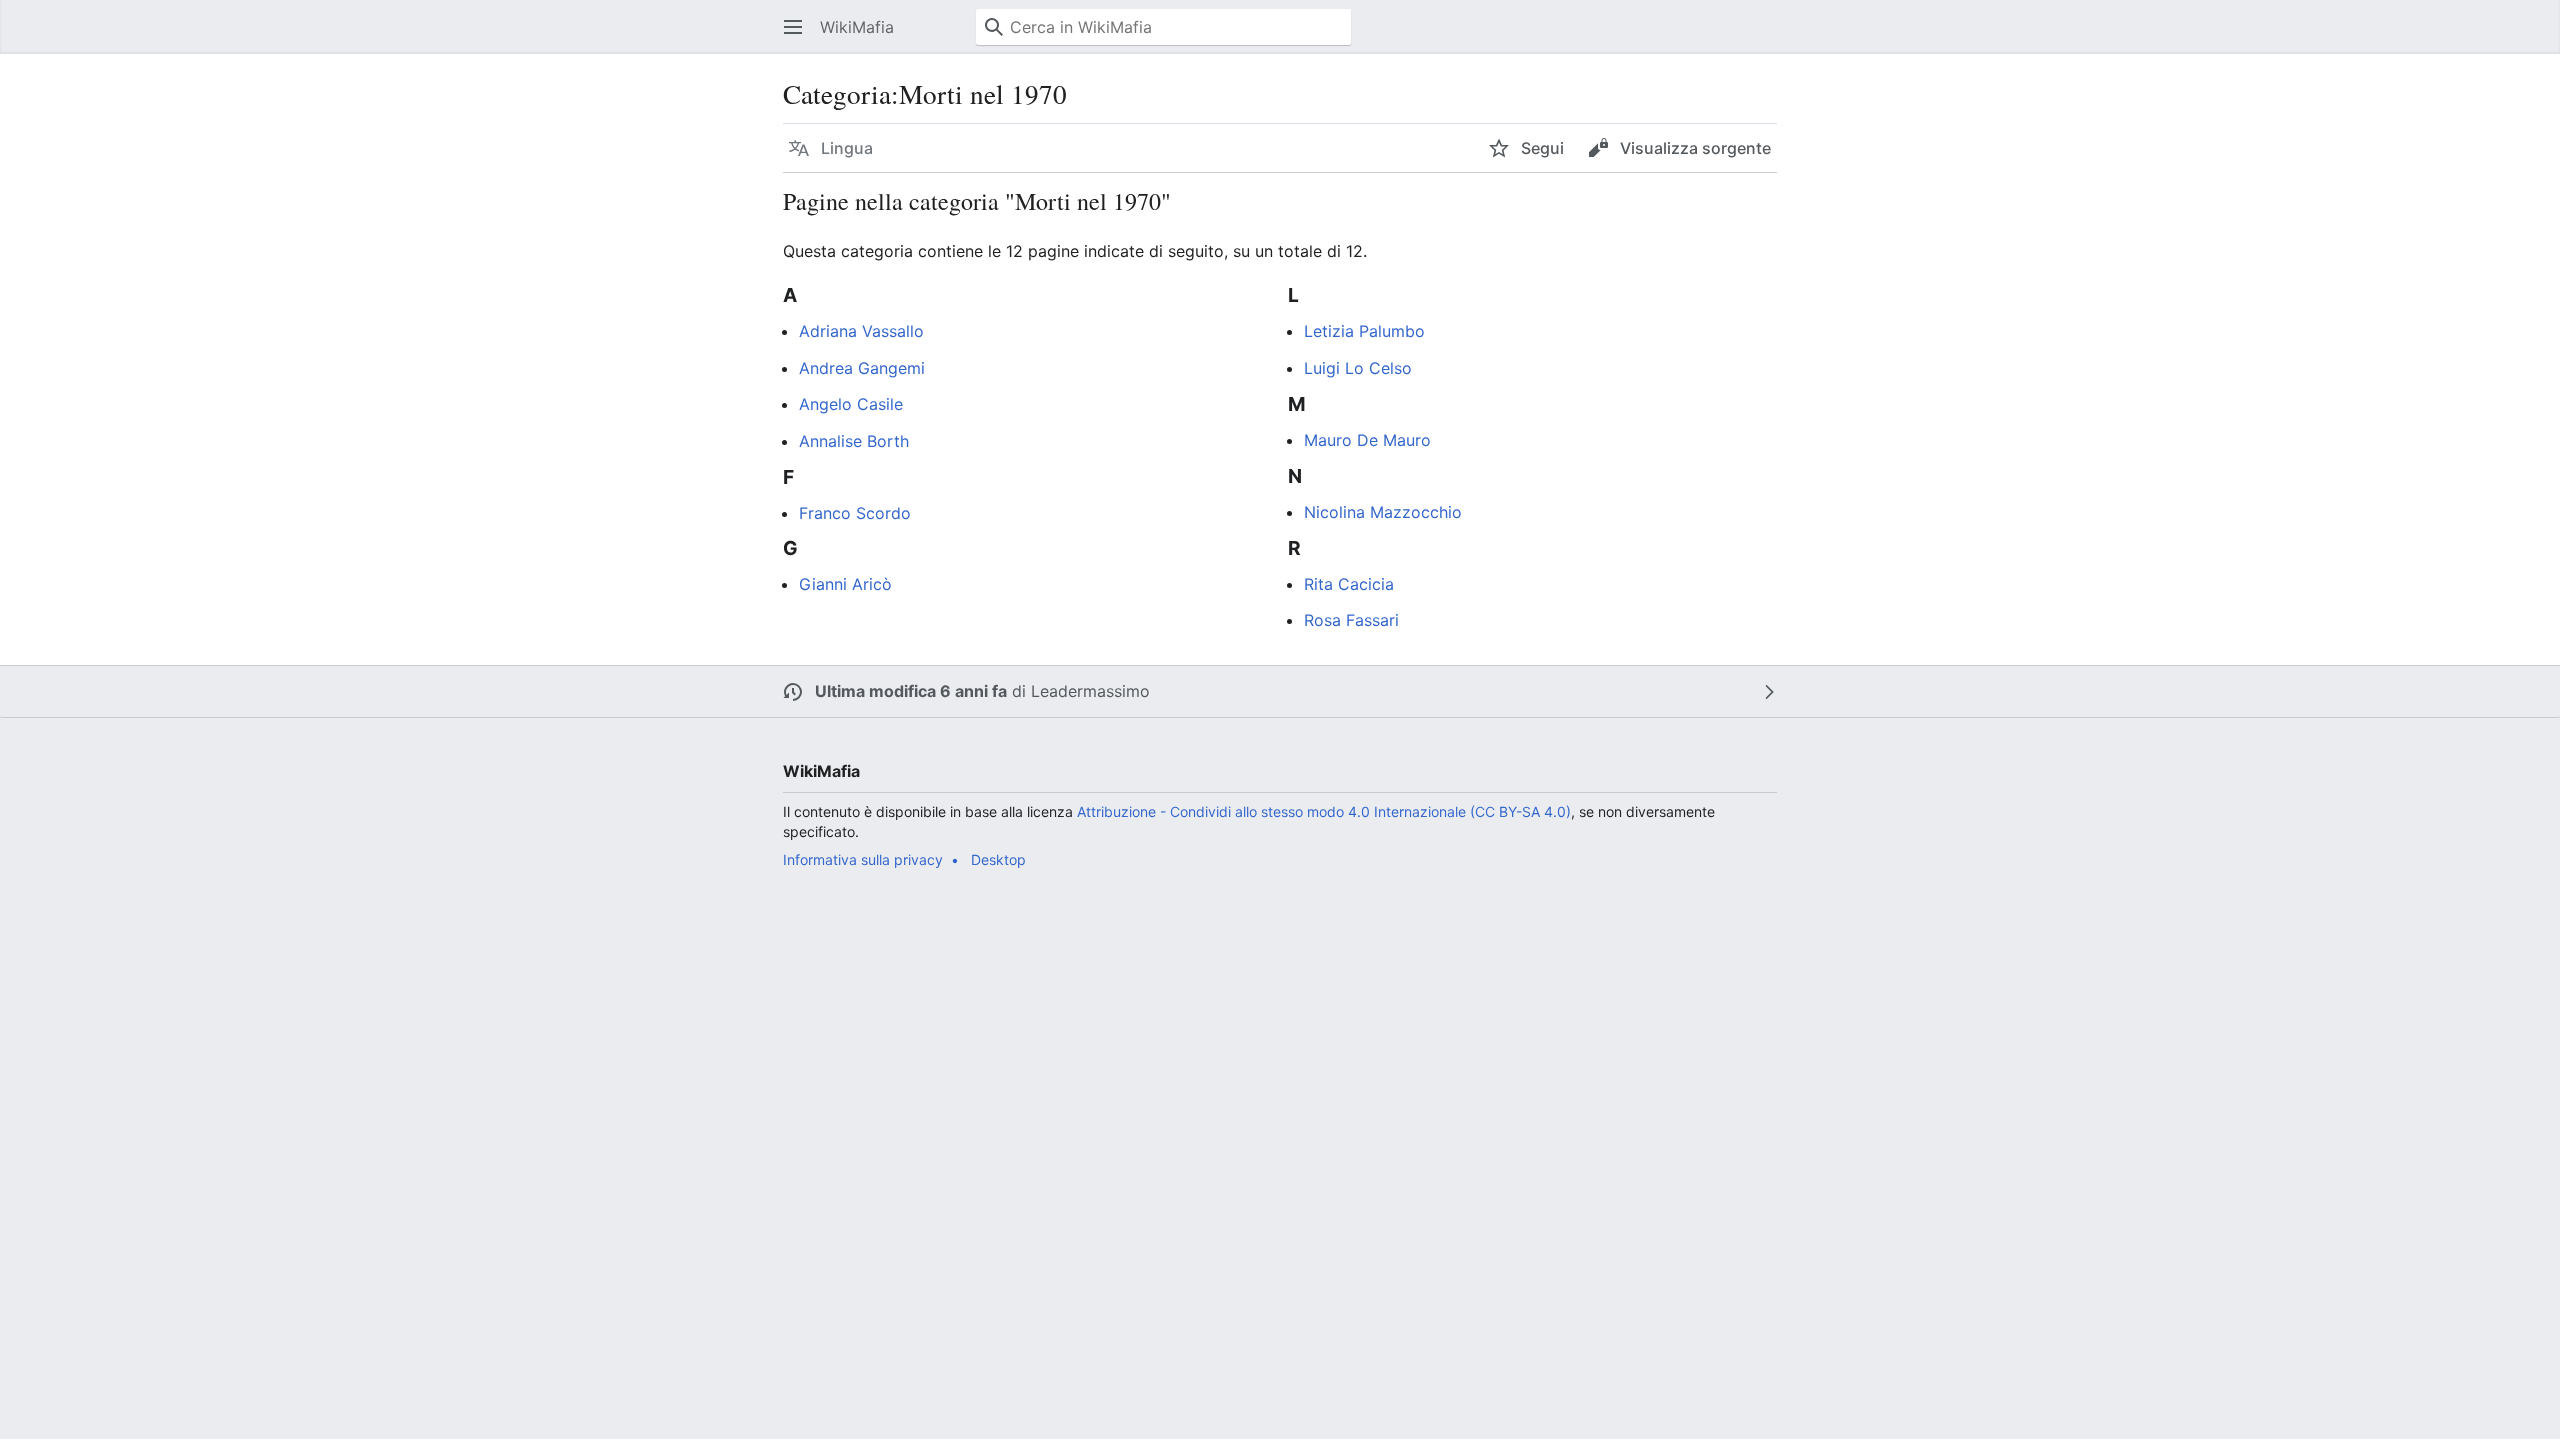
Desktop (998, 859)
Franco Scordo (855, 513)
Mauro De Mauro (1367, 440)
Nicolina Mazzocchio (1383, 512)
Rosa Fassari (1351, 620)
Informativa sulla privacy (863, 859)
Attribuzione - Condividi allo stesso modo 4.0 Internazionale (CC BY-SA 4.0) (1324, 811)
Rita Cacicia (1349, 584)
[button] (793, 27)
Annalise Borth (854, 441)
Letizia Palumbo (1364, 331)
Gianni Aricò (845, 584)
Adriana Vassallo (861, 331)
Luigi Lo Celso (1358, 368)
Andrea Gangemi (862, 368)
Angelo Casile (851, 404)
